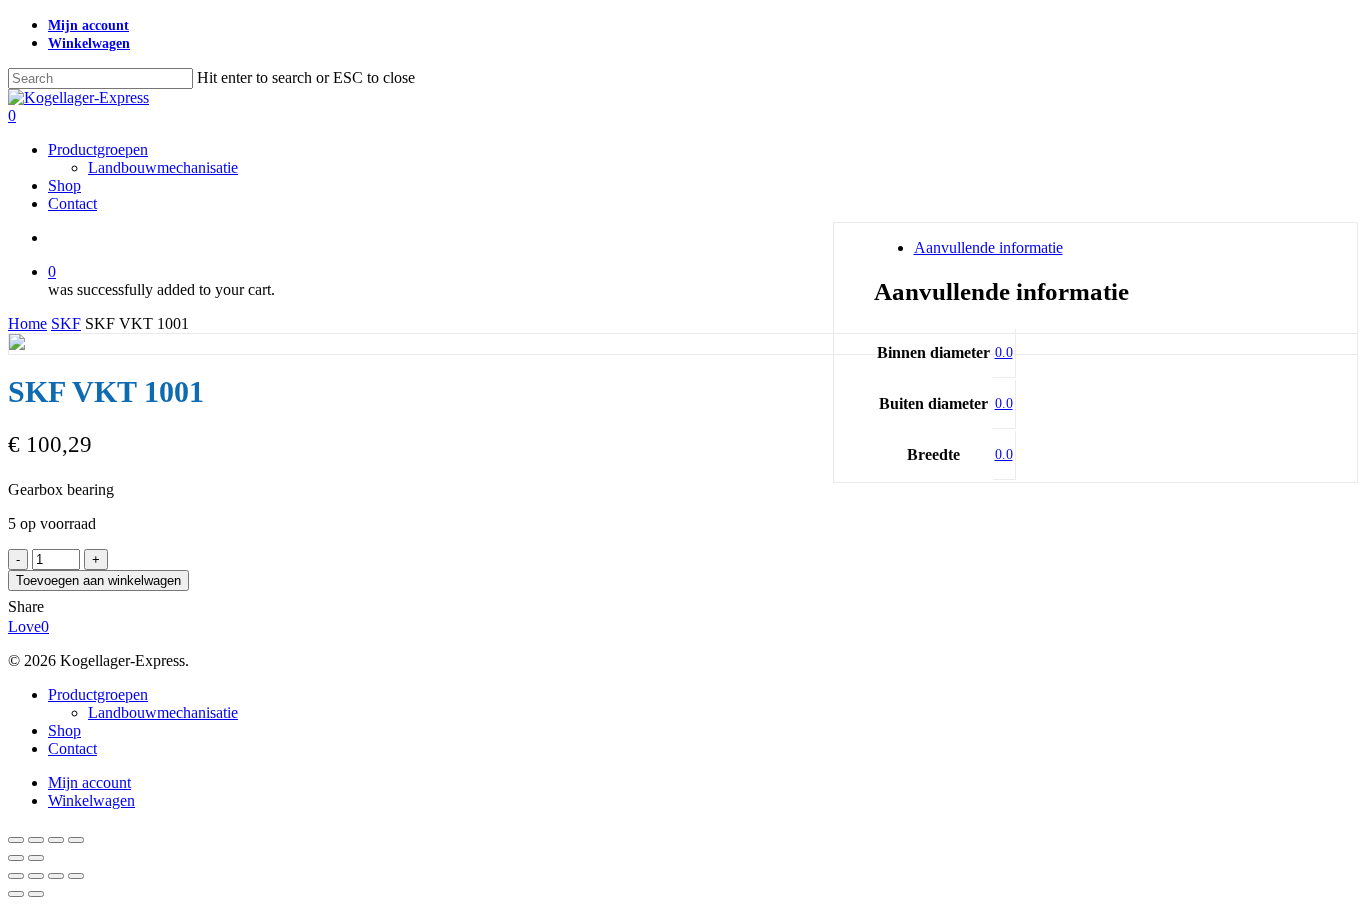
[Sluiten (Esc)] (76, 840)
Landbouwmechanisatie (163, 712)
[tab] (1117, 248)
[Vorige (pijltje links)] (16, 858)
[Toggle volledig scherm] (36, 840)
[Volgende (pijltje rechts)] (36, 858)
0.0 (1004, 352)
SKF (66, 323)
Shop (64, 730)
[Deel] (56, 840)
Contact (72, 748)
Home (27, 323)
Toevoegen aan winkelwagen (98, 580)
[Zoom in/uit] (16, 840)
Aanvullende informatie (988, 247)
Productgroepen (98, 694)
